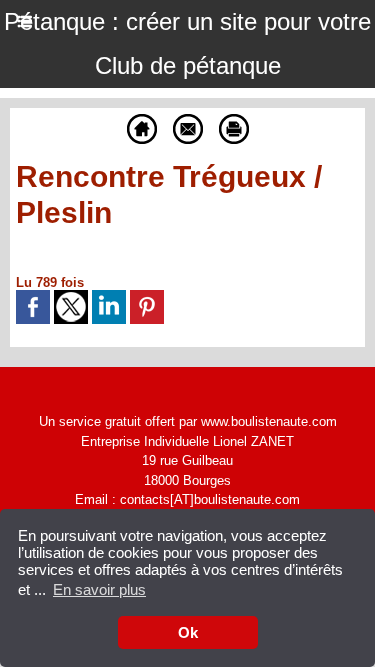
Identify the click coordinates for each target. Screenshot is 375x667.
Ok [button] (188, 632)
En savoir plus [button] (99, 589)
